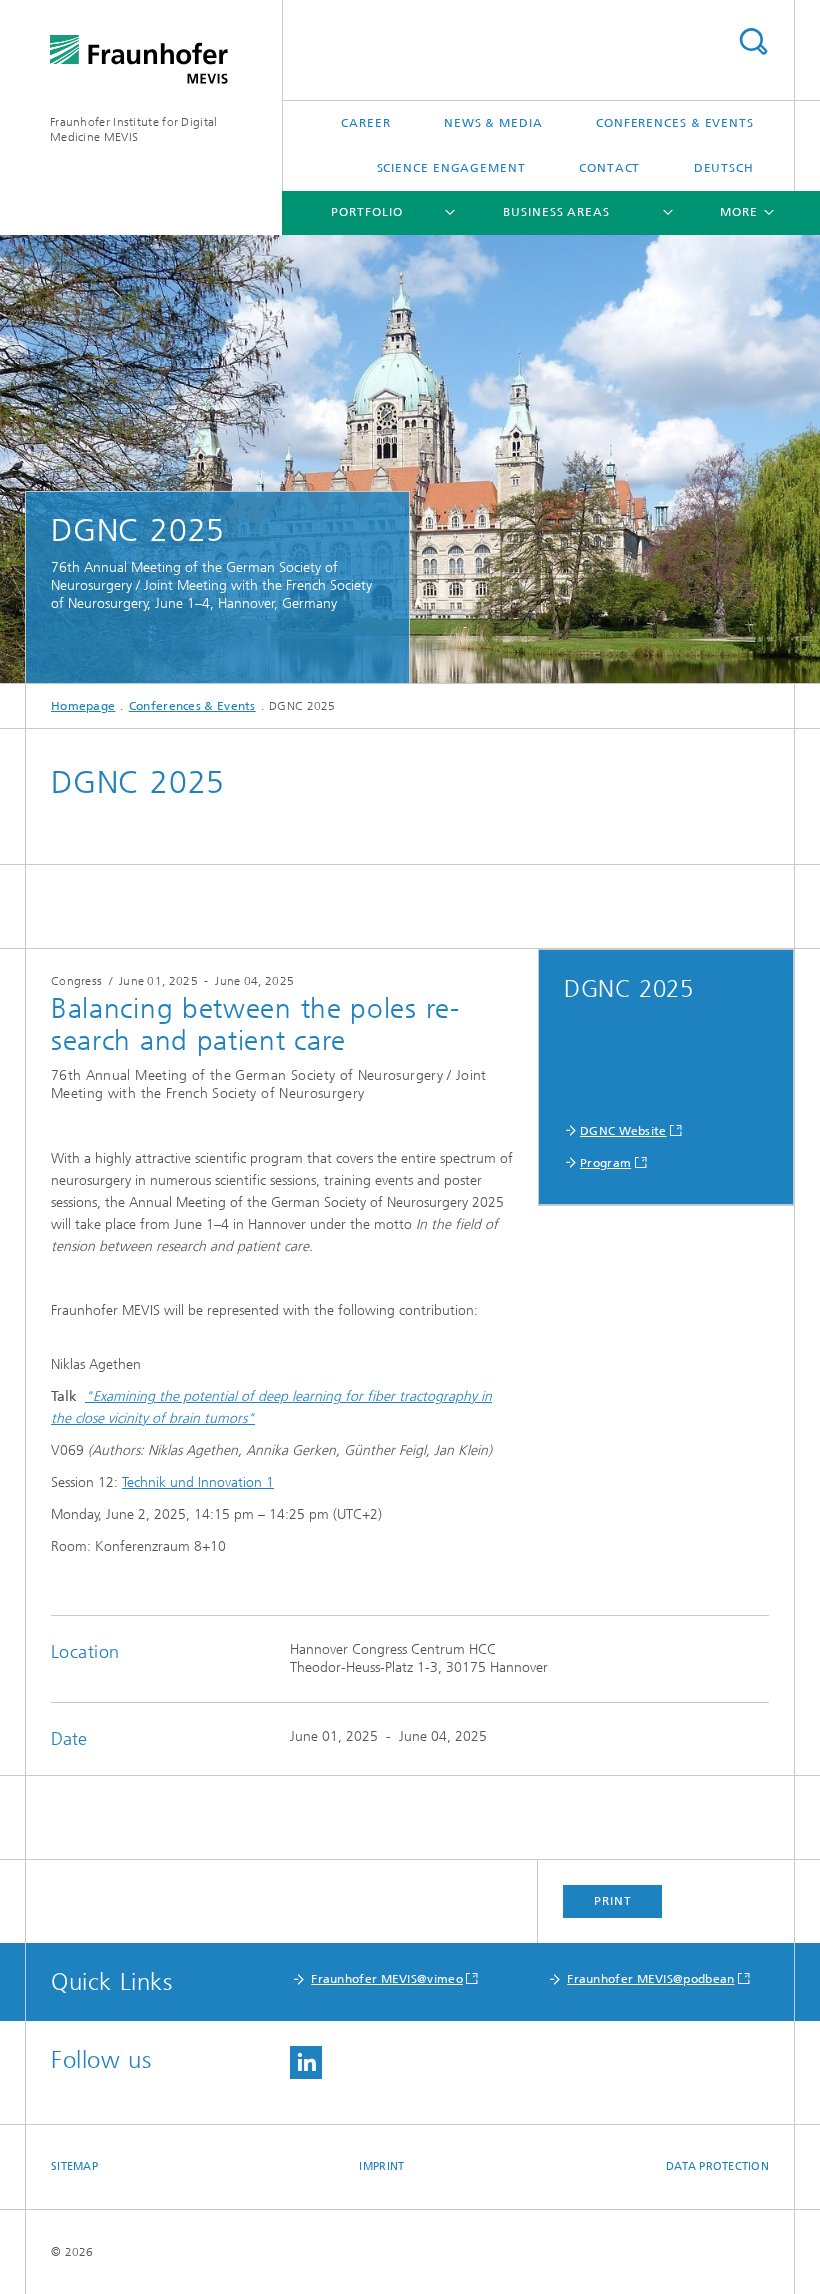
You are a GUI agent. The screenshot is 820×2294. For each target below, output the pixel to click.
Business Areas (556, 212)
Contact (609, 168)
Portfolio (366, 212)
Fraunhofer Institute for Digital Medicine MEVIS (134, 129)
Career (365, 123)
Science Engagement (451, 168)
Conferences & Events (675, 123)
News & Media (493, 123)
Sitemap (74, 2166)
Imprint (381, 2166)
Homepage (83, 706)
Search (753, 41)
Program (605, 1163)
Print (613, 1901)
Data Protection (717, 2166)
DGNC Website (623, 1131)
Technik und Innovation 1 (198, 1482)
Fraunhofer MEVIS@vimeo (387, 1979)
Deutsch (724, 168)
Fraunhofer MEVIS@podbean (650, 1979)
